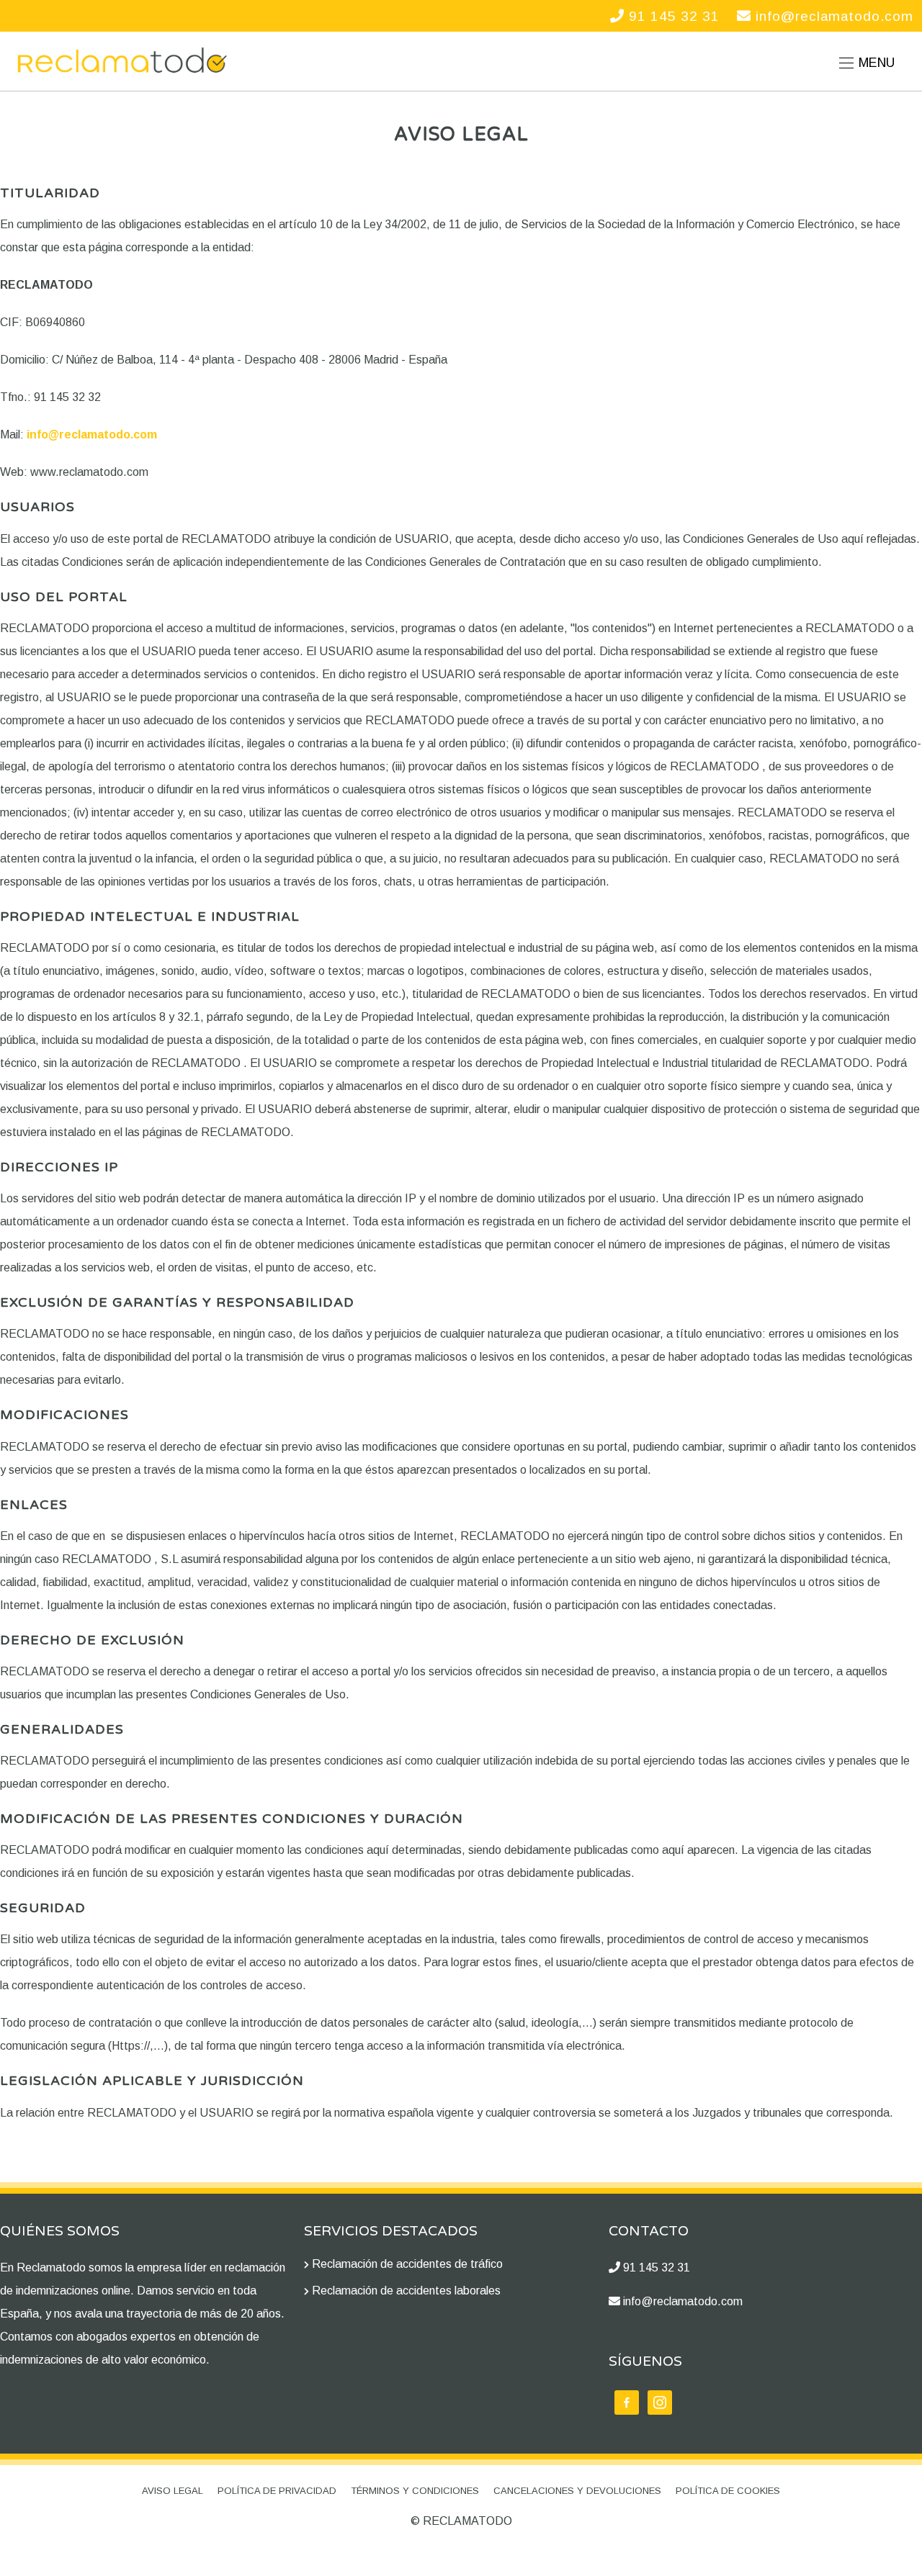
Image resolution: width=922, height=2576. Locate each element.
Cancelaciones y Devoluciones (577, 2491)
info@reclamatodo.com (832, 16)
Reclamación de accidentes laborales (406, 2291)
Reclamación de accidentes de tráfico (407, 2264)
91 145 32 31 (672, 16)
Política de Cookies (728, 2491)
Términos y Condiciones (415, 2491)
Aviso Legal (173, 2491)
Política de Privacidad (277, 2491)
